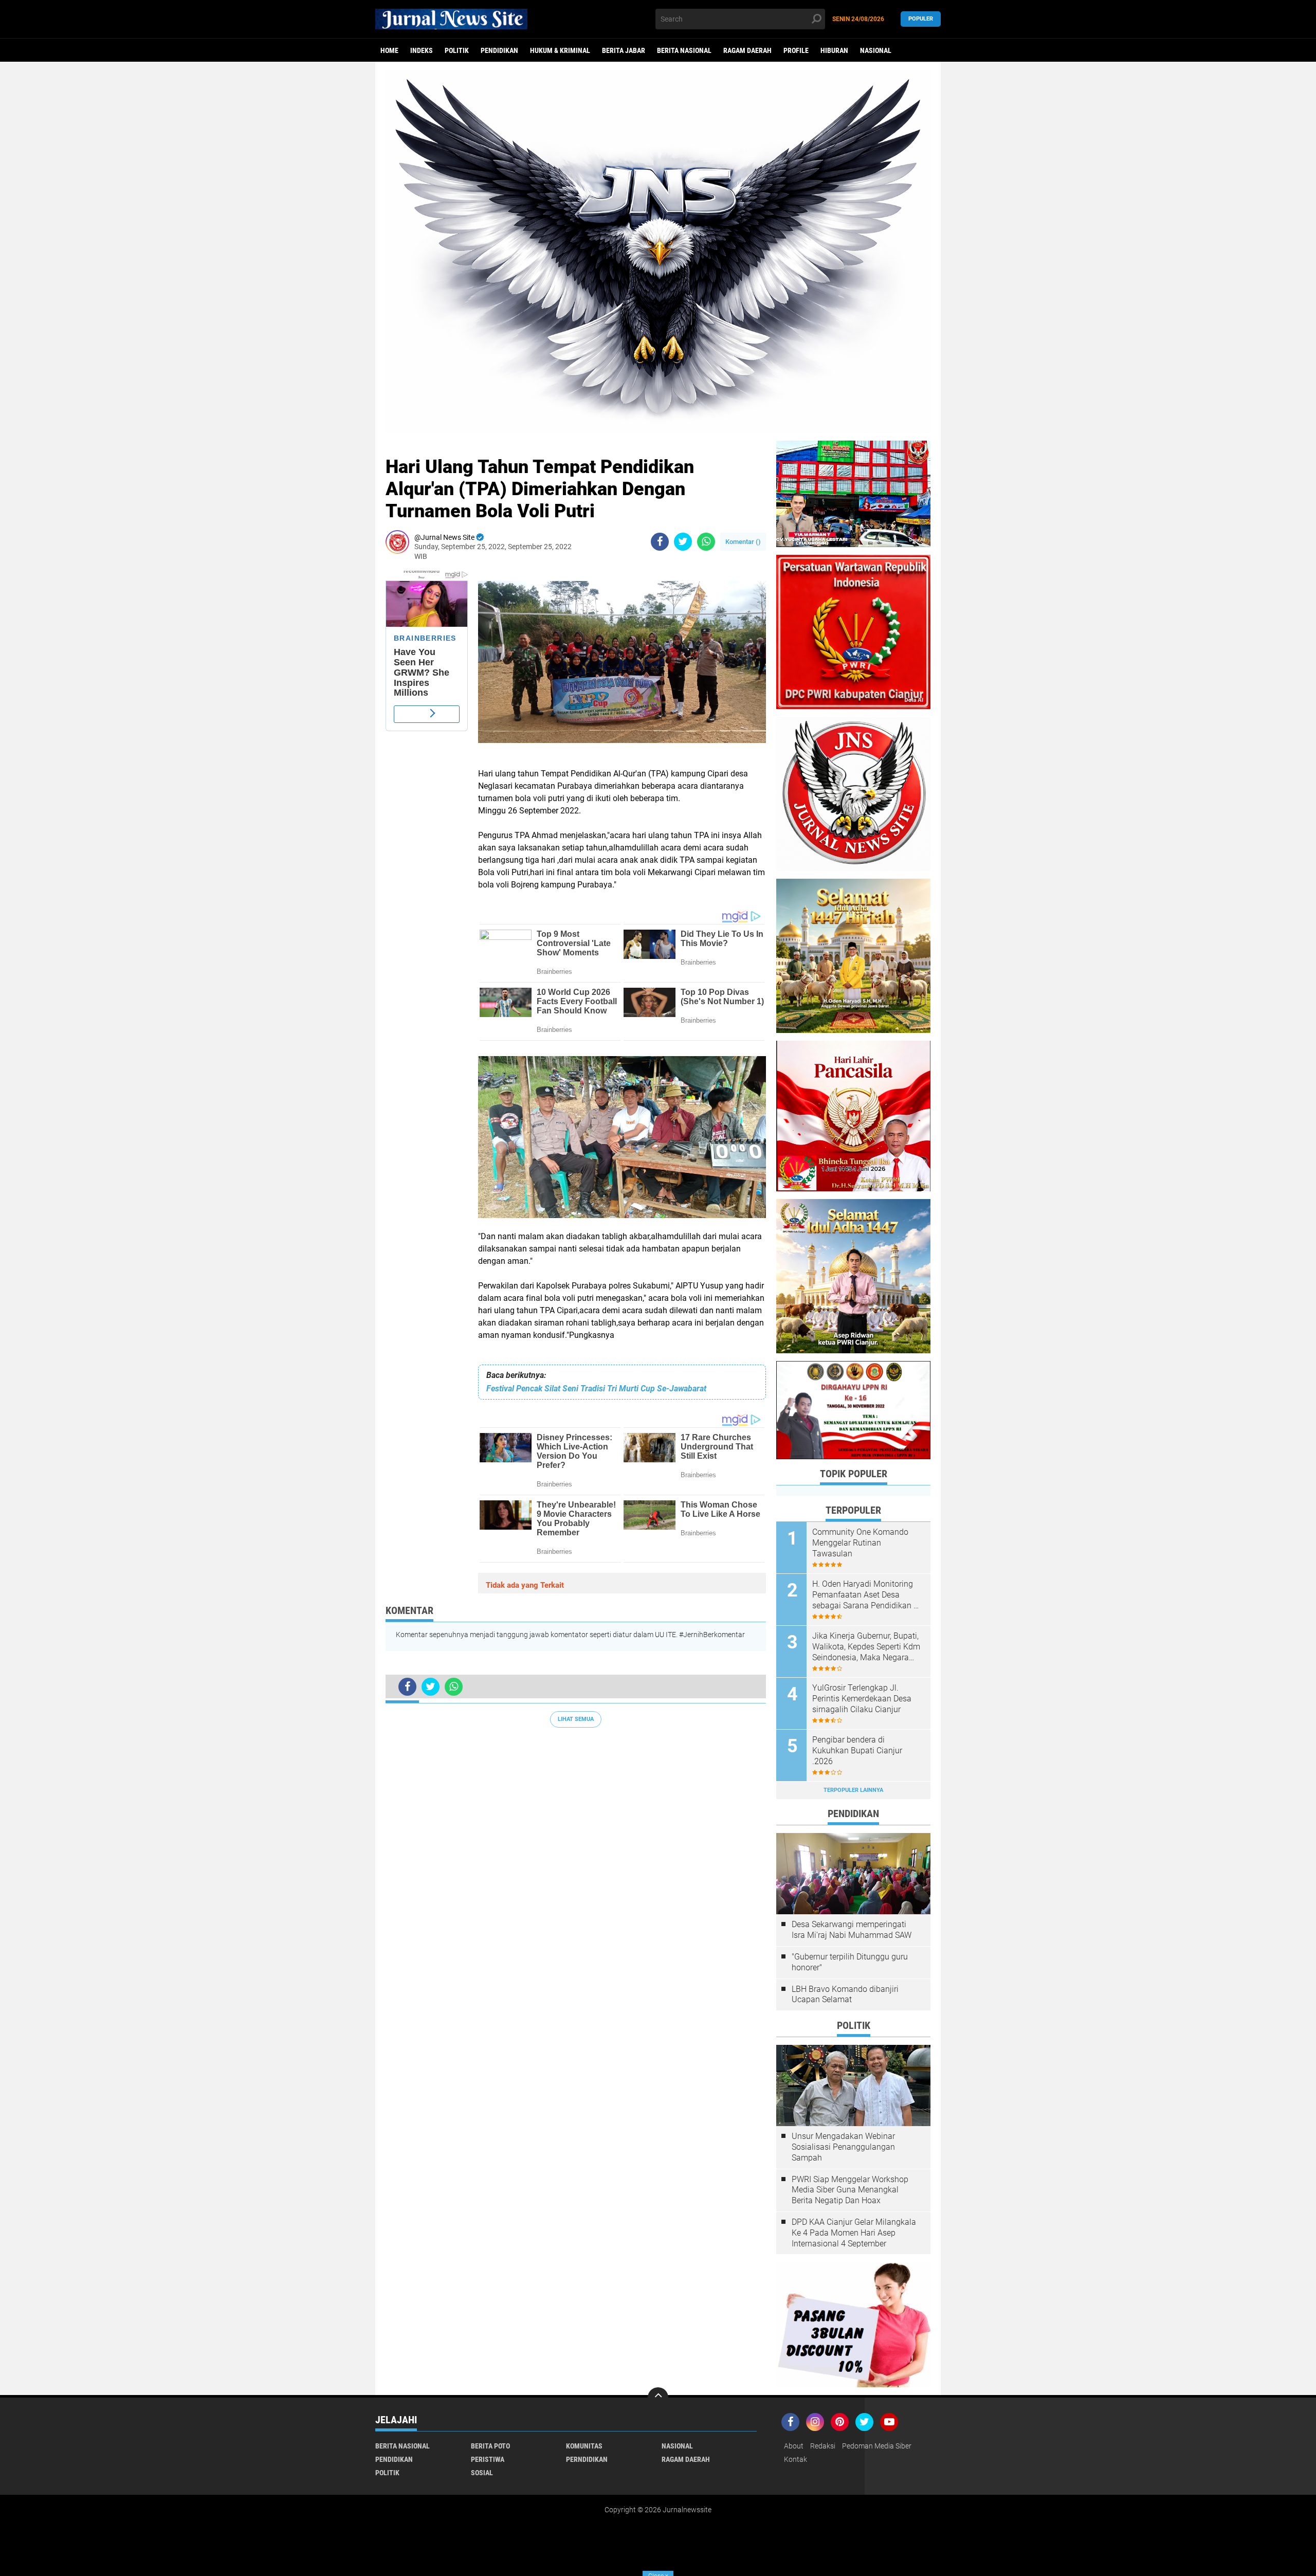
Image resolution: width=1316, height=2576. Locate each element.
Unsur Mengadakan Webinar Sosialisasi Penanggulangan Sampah (843, 2147)
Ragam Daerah (747, 50)
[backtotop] (658, 2398)
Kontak (796, 2459)
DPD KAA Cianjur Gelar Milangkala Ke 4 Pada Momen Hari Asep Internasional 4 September (854, 2233)
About (794, 2446)
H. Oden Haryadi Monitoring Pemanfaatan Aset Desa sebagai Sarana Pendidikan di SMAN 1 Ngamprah (866, 1595)
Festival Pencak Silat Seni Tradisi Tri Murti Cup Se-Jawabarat (596, 1389)
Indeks (422, 50)
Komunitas (584, 2446)
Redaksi (823, 2446)
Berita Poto (490, 2446)
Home (389, 50)
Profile (796, 50)
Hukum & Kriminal (560, 50)
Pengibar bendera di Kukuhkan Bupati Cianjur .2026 (857, 1750)
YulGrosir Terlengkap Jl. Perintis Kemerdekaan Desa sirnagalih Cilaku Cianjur (862, 1699)
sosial (482, 2473)
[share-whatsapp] (706, 542)
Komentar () (743, 542)
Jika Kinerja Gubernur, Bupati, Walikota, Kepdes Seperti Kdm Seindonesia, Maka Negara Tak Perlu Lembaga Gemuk (866, 1647)
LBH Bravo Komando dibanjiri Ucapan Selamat (845, 1994)
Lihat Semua (576, 1719)
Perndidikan (587, 2459)
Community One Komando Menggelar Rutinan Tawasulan (860, 1543)
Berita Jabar (624, 50)
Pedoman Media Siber (877, 2446)
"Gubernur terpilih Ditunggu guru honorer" (850, 1962)
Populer (921, 19)
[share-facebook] (660, 542)
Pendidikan (499, 50)
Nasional (876, 50)
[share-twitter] (683, 542)
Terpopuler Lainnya (853, 1790)
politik (457, 50)
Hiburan (834, 50)
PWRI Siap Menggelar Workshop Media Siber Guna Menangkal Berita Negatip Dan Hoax (850, 2190)
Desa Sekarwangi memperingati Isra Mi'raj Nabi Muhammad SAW (852, 1930)
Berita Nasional (684, 50)
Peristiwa (488, 2459)
